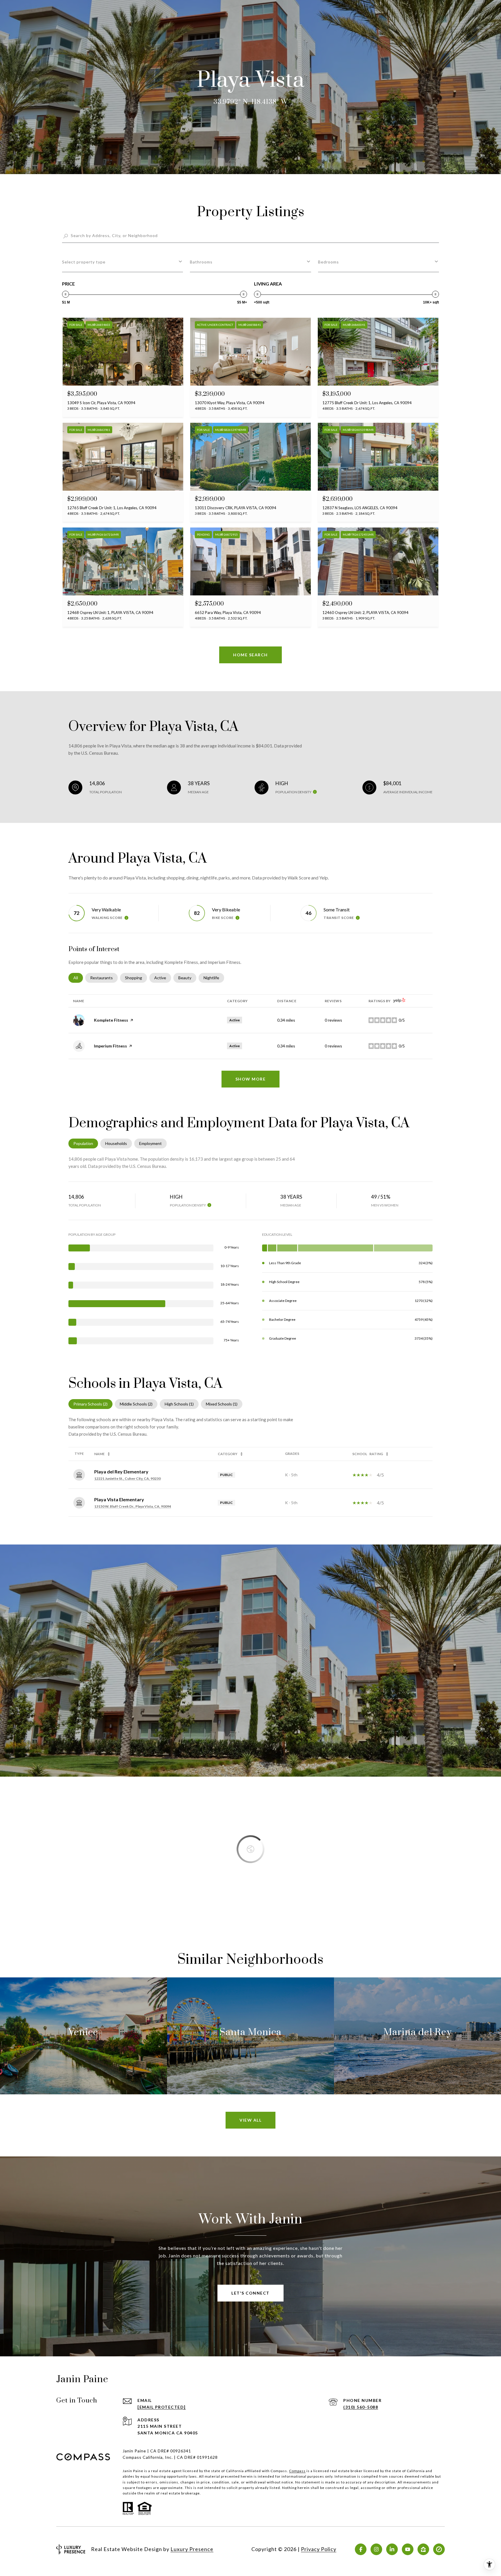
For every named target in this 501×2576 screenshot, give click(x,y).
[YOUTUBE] (408, 2549)
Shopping (136, 978)
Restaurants (104, 978)
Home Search (251, 655)
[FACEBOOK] (361, 2549)
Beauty (187, 978)
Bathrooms (201, 262)
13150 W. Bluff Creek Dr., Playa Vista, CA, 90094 (133, 1506)
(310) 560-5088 (361, 2407)
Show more (251, 1079)
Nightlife (214, 978)
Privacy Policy (319, 2549)
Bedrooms (328, 262)
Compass (297, 2471)
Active (163, 978)
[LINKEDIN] (392, 2549)
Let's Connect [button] (251, 2293)
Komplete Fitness (111, 1020)
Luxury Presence (192, 2549)
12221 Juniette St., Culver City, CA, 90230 (127, 1478)
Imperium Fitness (110, 1046)
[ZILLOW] (423, 2549)
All (78, 978)
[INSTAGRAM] (376, 2549)
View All (251, 2120)
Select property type (84, 262)
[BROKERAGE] (439, 2549)
